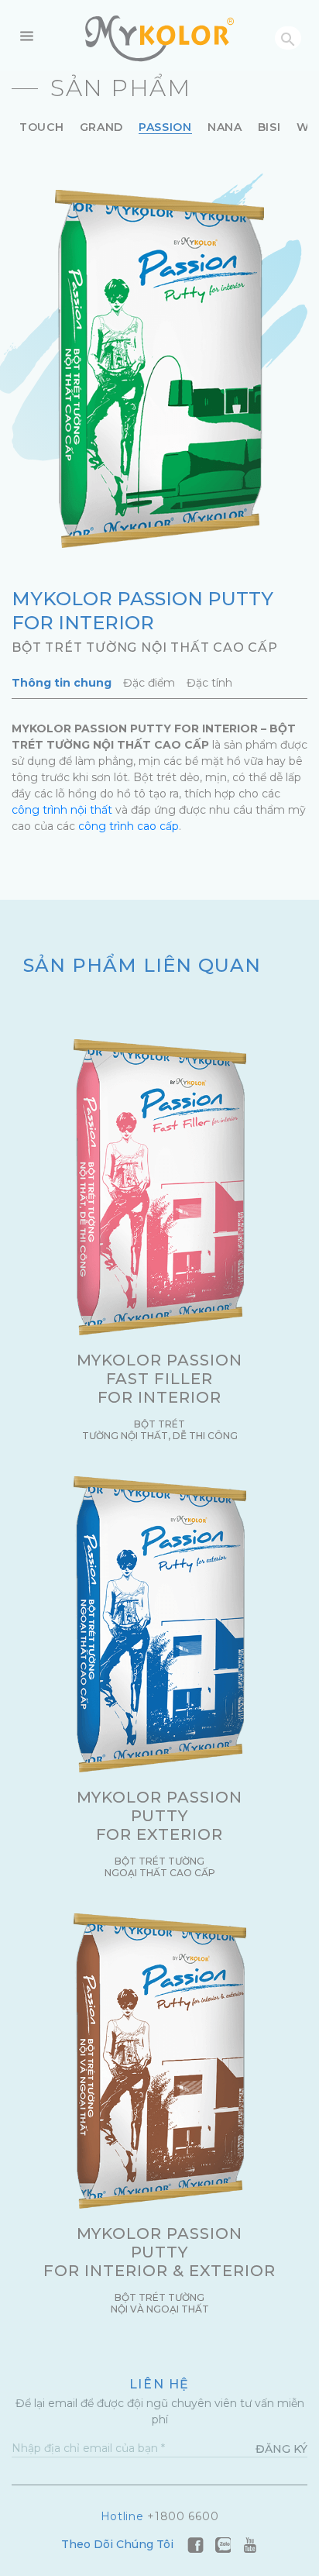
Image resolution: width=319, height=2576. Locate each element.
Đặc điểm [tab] (149, 683)
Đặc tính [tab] (209, 683)
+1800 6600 (160, 2516)
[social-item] (196, 2544)
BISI (269, 127)
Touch (42, 127)
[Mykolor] (159, 39)
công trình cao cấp (129, 826)
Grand (102, 127)
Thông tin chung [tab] (62, 683)
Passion (165, 127)
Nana (225, 127)
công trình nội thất (62, 810)
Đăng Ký (281, 2449)
